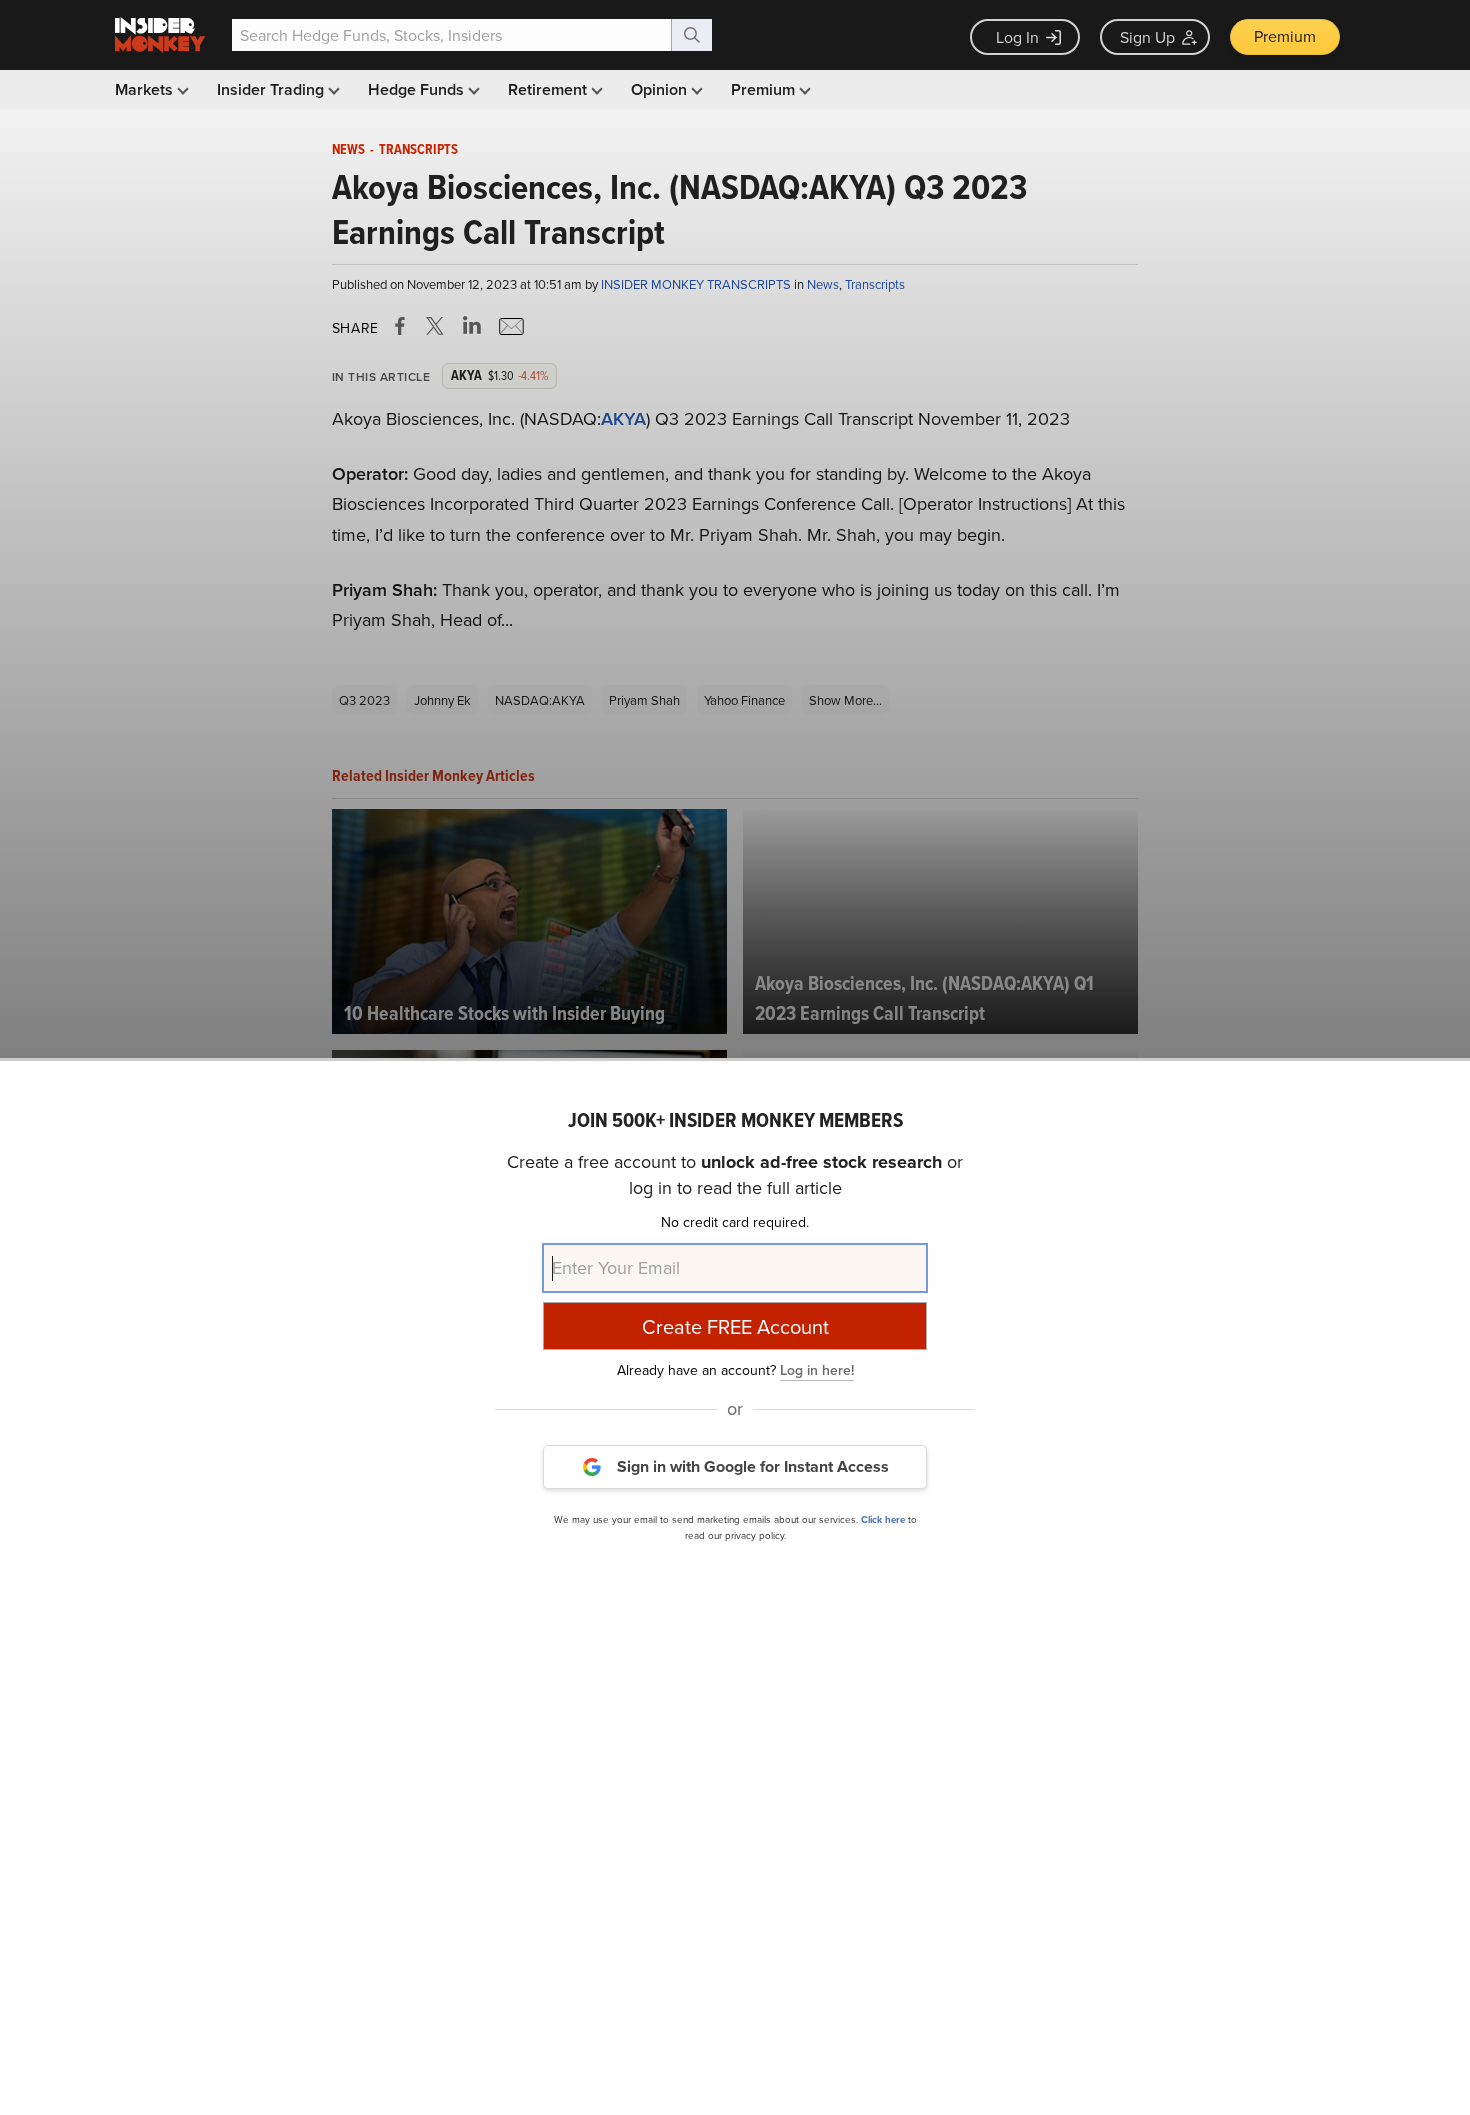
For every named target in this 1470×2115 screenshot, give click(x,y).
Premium (1285, 36)
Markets (146, 89)
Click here (883, 1518)
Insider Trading (272, 89)
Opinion (661, 89)
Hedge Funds (418, 89)
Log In (1017, 37)
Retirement (549, 89)
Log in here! (817, 1369)
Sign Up (1147, 37)
